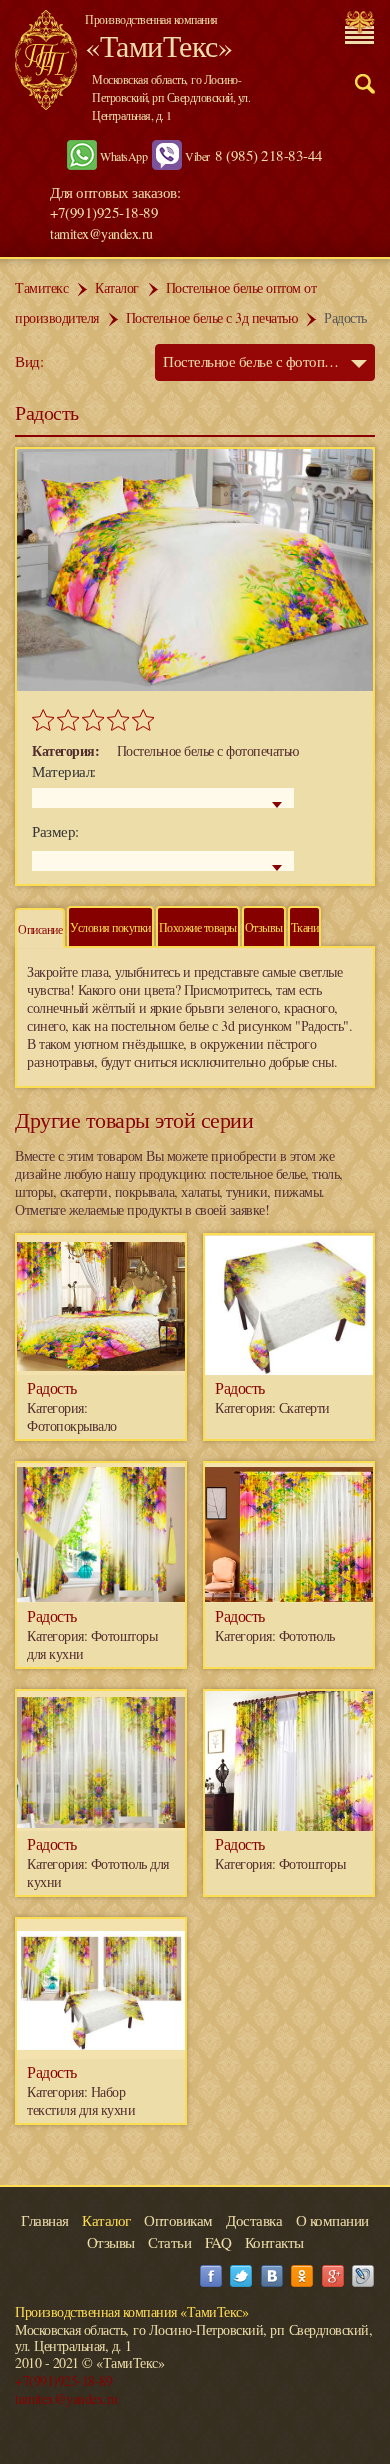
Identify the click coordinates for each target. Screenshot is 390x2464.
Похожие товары (198, 927)
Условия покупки (110, 927)
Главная (45, 2220)
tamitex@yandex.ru (101, 233)
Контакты (274, 2242)
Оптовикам (178, 2220)
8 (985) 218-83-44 (269, 155)
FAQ (218, 2242)
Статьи (169, 2242)
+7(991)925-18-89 (63, 2380)
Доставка (254, 2220)
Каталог (117, 287)
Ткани (305, 927)
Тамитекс (41, 287)
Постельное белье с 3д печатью (212, 317)
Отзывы (264, 927)
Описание (40, 929)
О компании (332, 2220)
